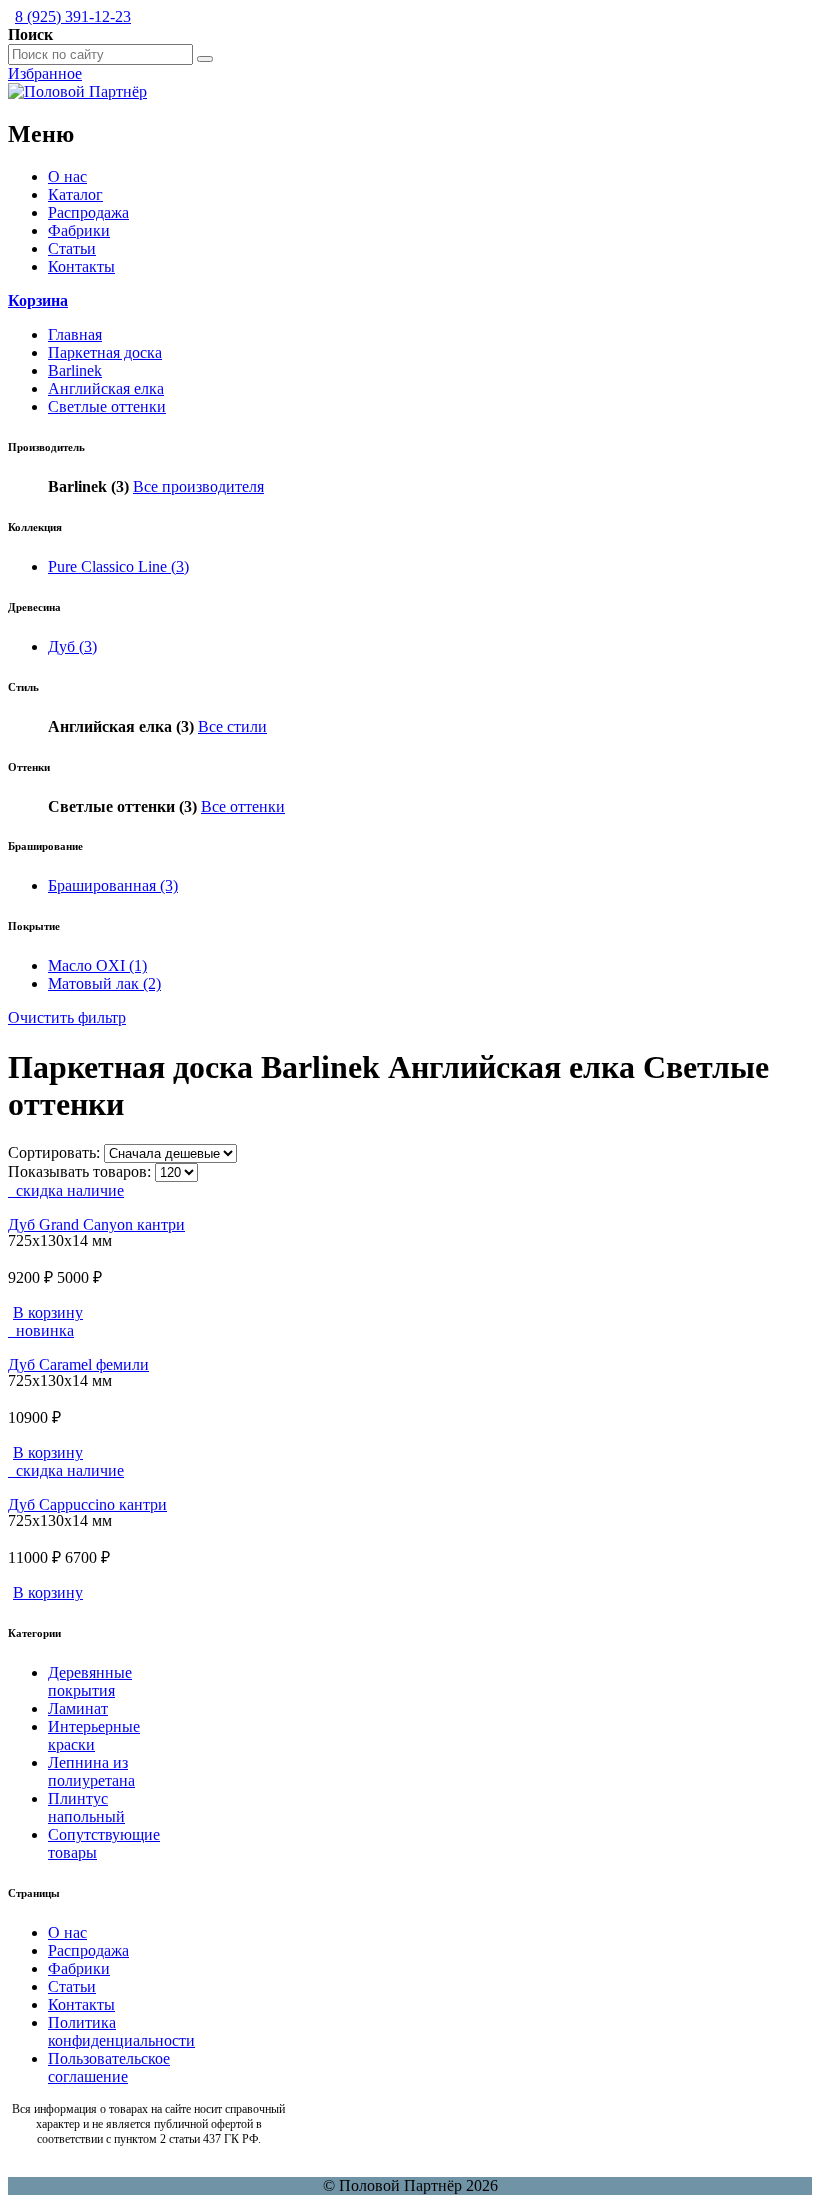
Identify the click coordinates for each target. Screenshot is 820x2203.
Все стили (232, 726)
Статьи (72, 248)
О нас (67, 176)
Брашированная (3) (113, 885)
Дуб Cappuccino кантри (87, 1504)
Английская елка (106, 388)
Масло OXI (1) (97, 965)
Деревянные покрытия (90, 1681)
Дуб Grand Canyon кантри (96, 1224)
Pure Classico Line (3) (118, 566)
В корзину (48, 1312)
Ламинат (78, 1708)
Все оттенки (243, 806)
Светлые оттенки (107, 406)
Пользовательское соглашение (109, 2067)
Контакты (81, 266)
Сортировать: (54, 1152)
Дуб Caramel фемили (78, 1364)
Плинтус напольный (86, 1807)
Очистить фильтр (67, 1017)
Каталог (75, 194)
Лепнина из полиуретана (91, 1771)
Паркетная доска (105, 352)
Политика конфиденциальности (121, 2031)
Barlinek (75, 370)
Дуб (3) (72, 646)
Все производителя (198, 486)
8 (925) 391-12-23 (73, 16)
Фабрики (79, 230)
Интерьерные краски (94, 1735)
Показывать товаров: (79, 1171)
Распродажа (88, 212)
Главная (75, 334)
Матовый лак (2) (104, 983)
